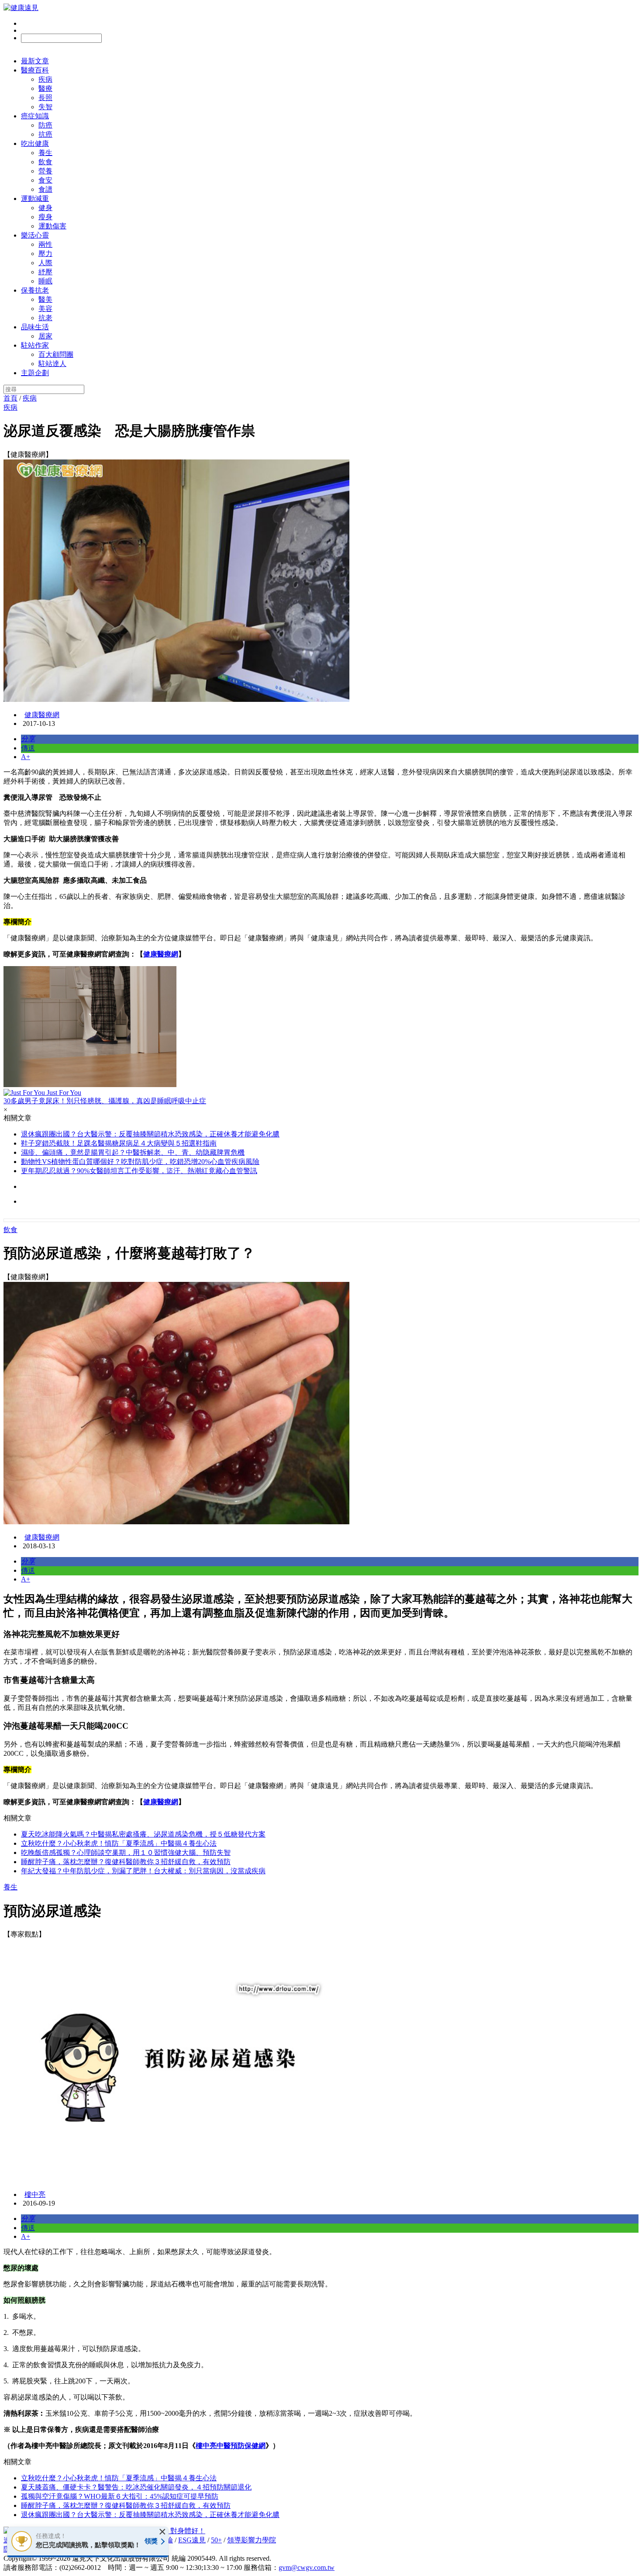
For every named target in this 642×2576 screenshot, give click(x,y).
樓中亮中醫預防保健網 (231, 2446)
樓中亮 (35, 2194)
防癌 (45, 125)
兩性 (45, 244)
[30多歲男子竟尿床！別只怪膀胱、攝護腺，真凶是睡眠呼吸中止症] (321, 1027)
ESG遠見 (192, 2540)
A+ (26, 757)
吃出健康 (35, 143)
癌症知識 (35, 116)
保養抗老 (35, 290)
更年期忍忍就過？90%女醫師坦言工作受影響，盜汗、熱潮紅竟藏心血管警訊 (139, 1171)
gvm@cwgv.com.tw (307, 2567)
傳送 (28, 748)
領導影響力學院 (252, 2540)
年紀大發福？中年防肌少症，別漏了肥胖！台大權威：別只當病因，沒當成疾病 (143, 1871)
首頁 (10, 398)
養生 (45, 153)
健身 (45, 208)
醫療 (45, 88)
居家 (45, 336)
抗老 (45, 318)
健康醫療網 (42, 715)
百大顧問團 (56, 354)
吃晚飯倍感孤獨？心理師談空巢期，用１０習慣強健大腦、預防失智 (126, 1853)
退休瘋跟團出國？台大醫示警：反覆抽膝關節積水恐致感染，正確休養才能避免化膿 (150, 1134)
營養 (45, 171)
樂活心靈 (35, 235)
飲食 (45, 162)
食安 (45, 180)
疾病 (45, 79)
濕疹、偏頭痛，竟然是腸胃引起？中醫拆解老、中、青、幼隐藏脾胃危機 (133, 1152)
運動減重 (35, 199)
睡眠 (45, 281)
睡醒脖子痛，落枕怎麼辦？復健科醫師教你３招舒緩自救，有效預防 (126, 1862)
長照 (45, 98)
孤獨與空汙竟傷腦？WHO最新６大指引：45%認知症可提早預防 (120, 2496)
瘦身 (45, 217)
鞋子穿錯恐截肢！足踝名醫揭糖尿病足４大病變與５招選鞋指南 (119, 1143)
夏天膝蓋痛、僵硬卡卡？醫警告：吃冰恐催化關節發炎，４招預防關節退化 (136, 2487)
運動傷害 (52, 226)
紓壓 (45, 272)
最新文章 (35, 61)
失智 (45, 107)
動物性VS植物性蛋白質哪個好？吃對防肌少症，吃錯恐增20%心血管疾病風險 (140, 1162)
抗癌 (45, 134)
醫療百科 (35, 70)
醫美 (45, 299)
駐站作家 (35, 345)
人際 (45, 263)
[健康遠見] (21, 8)
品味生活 (35, 327)
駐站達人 (52, 364)
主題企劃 (35, 373)
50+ (216, 2540)
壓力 (45, 254)
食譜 (45, 189)
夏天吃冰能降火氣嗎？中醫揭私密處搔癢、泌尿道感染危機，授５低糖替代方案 (143, 1834)
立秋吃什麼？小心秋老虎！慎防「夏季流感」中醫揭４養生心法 (119, 1843)
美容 (45, 309)
